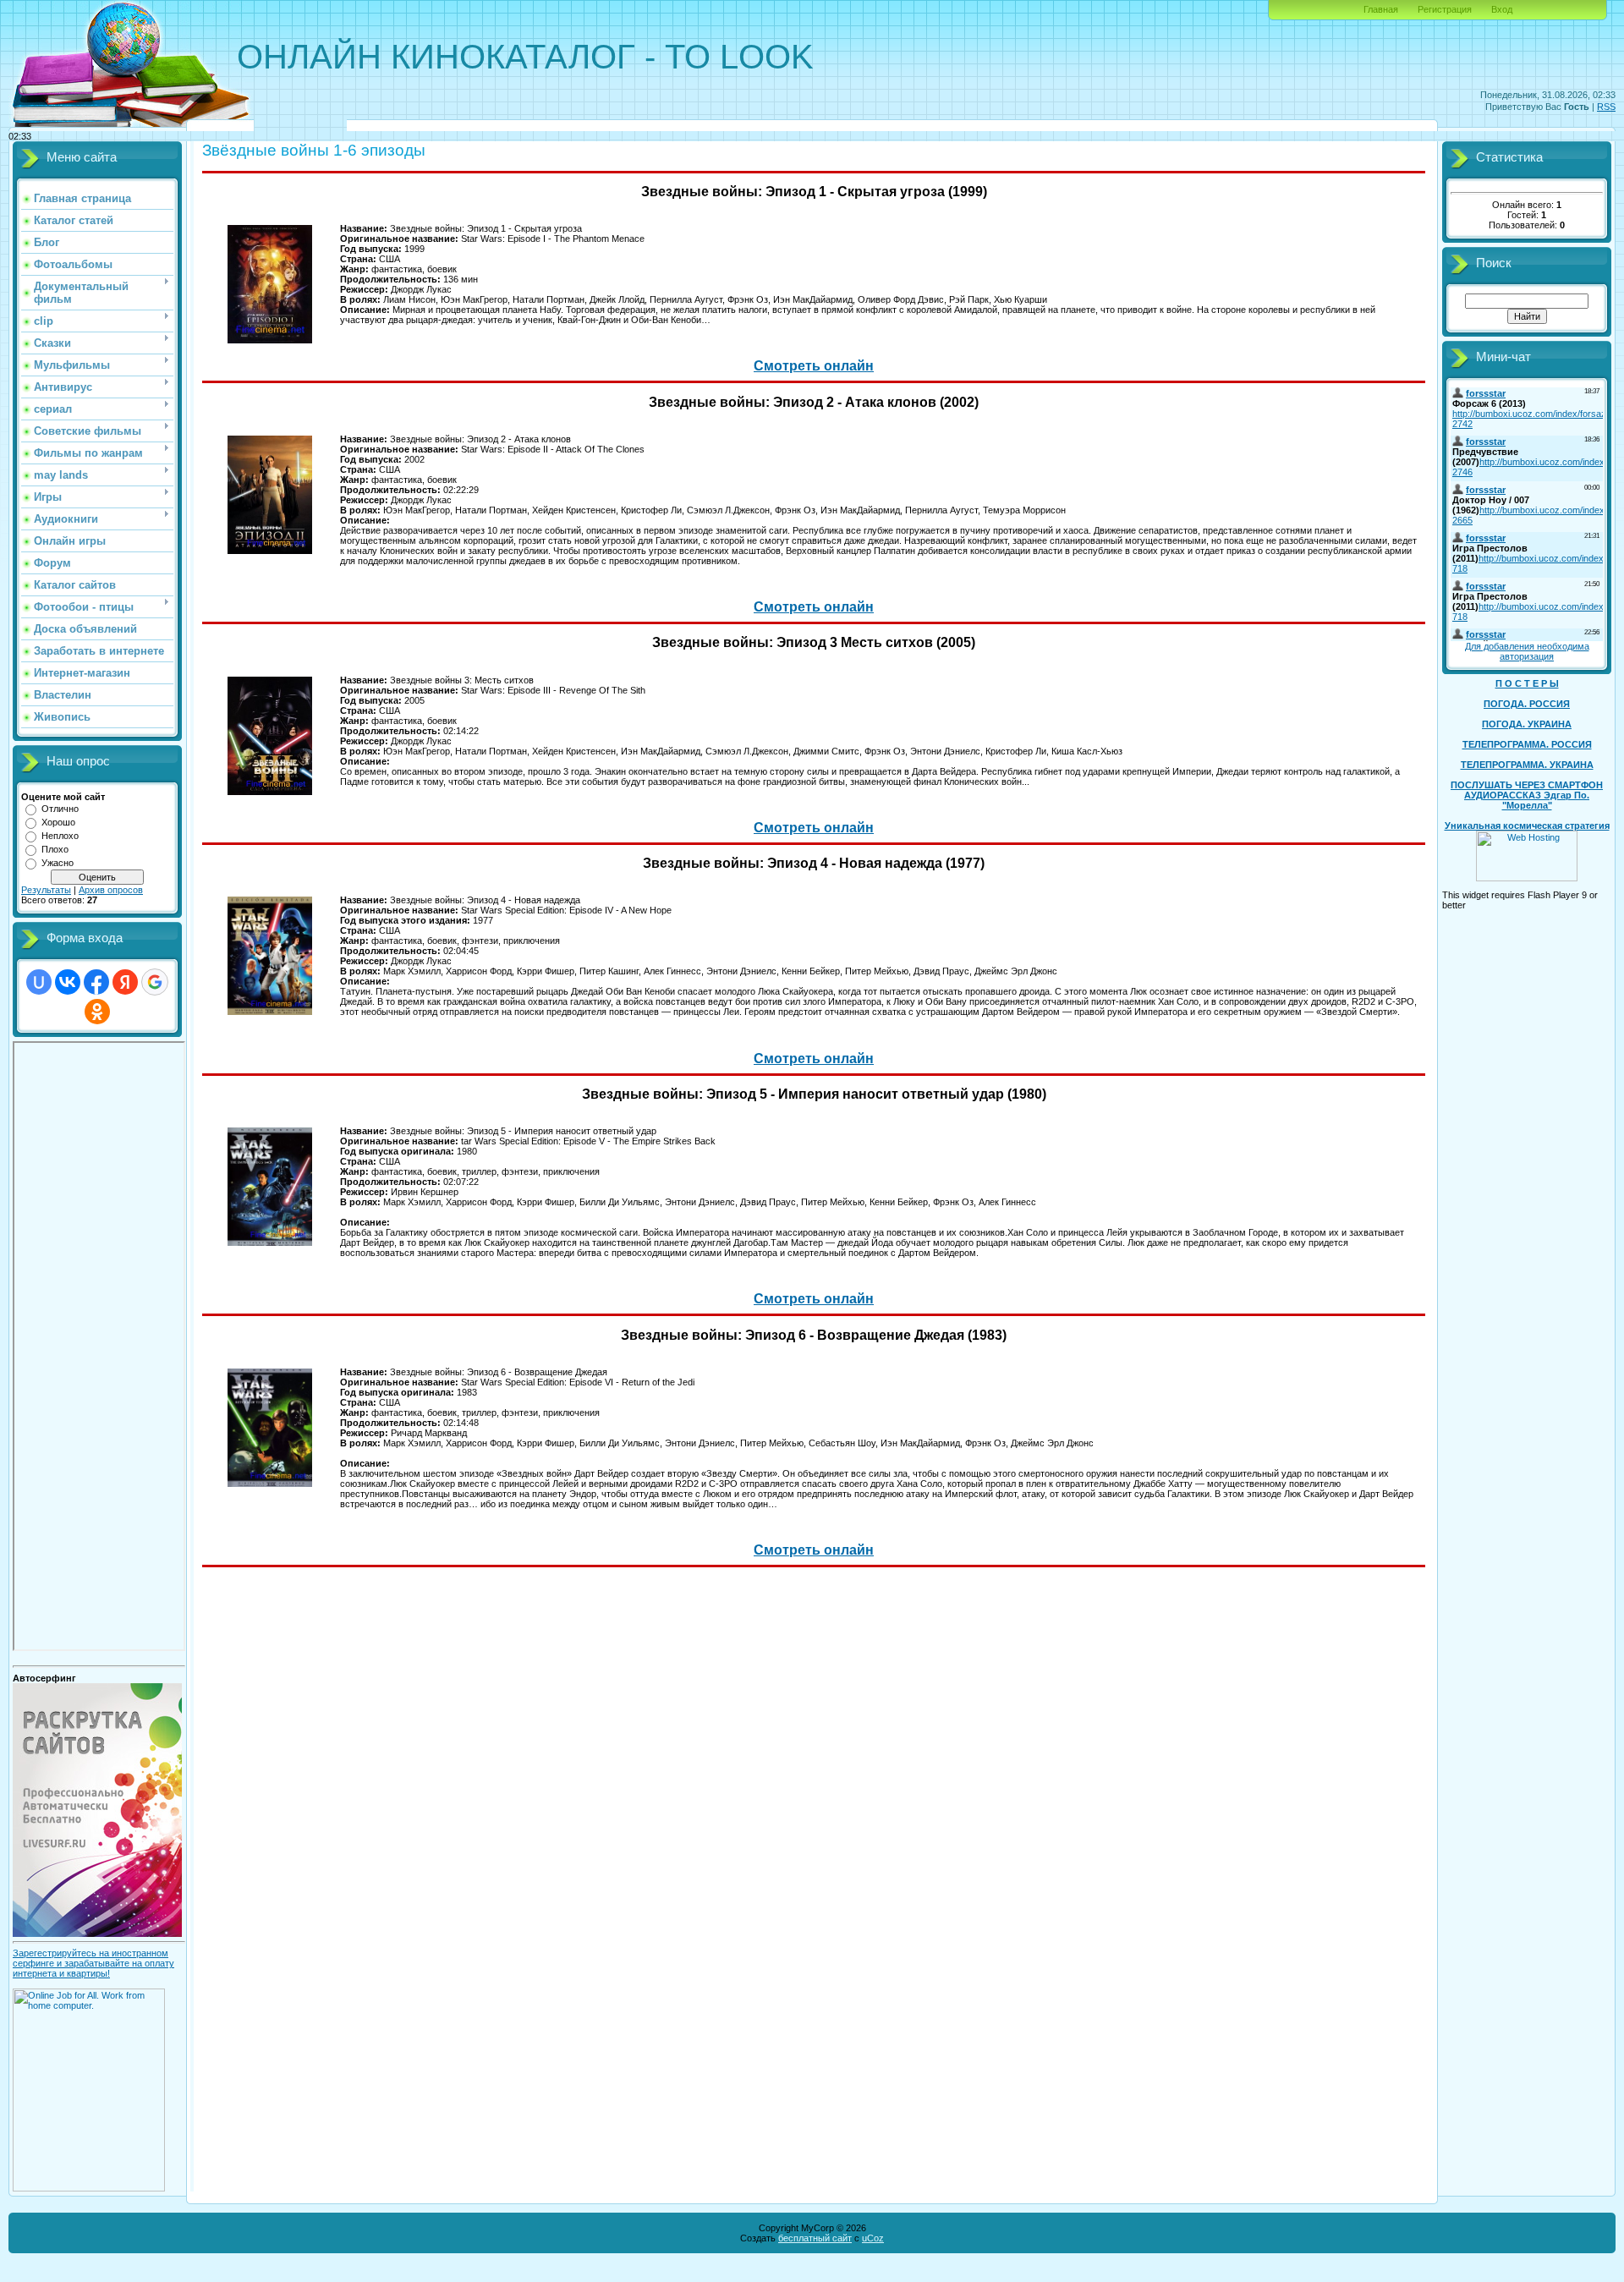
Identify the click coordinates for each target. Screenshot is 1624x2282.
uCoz (873, 2238)
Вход (1502, 9)
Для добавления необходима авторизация (1527, 651)
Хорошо (58, 822)
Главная (1381, 9)
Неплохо (60, 836)
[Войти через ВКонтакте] (68, 982)
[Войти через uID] (39, 982)
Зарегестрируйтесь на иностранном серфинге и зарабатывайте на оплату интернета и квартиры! (93, 1963)
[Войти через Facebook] (96, 982)
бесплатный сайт (815, 2238)
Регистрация (1445, 9)
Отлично (60, 809)
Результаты (46, 890)
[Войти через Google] (155, 982)
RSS (1606, 107)
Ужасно (58, 863)
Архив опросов (111, 890)
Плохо (55, 849)
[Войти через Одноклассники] (97, 1012)
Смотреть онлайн (814, 366)
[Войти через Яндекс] (125, 982)
